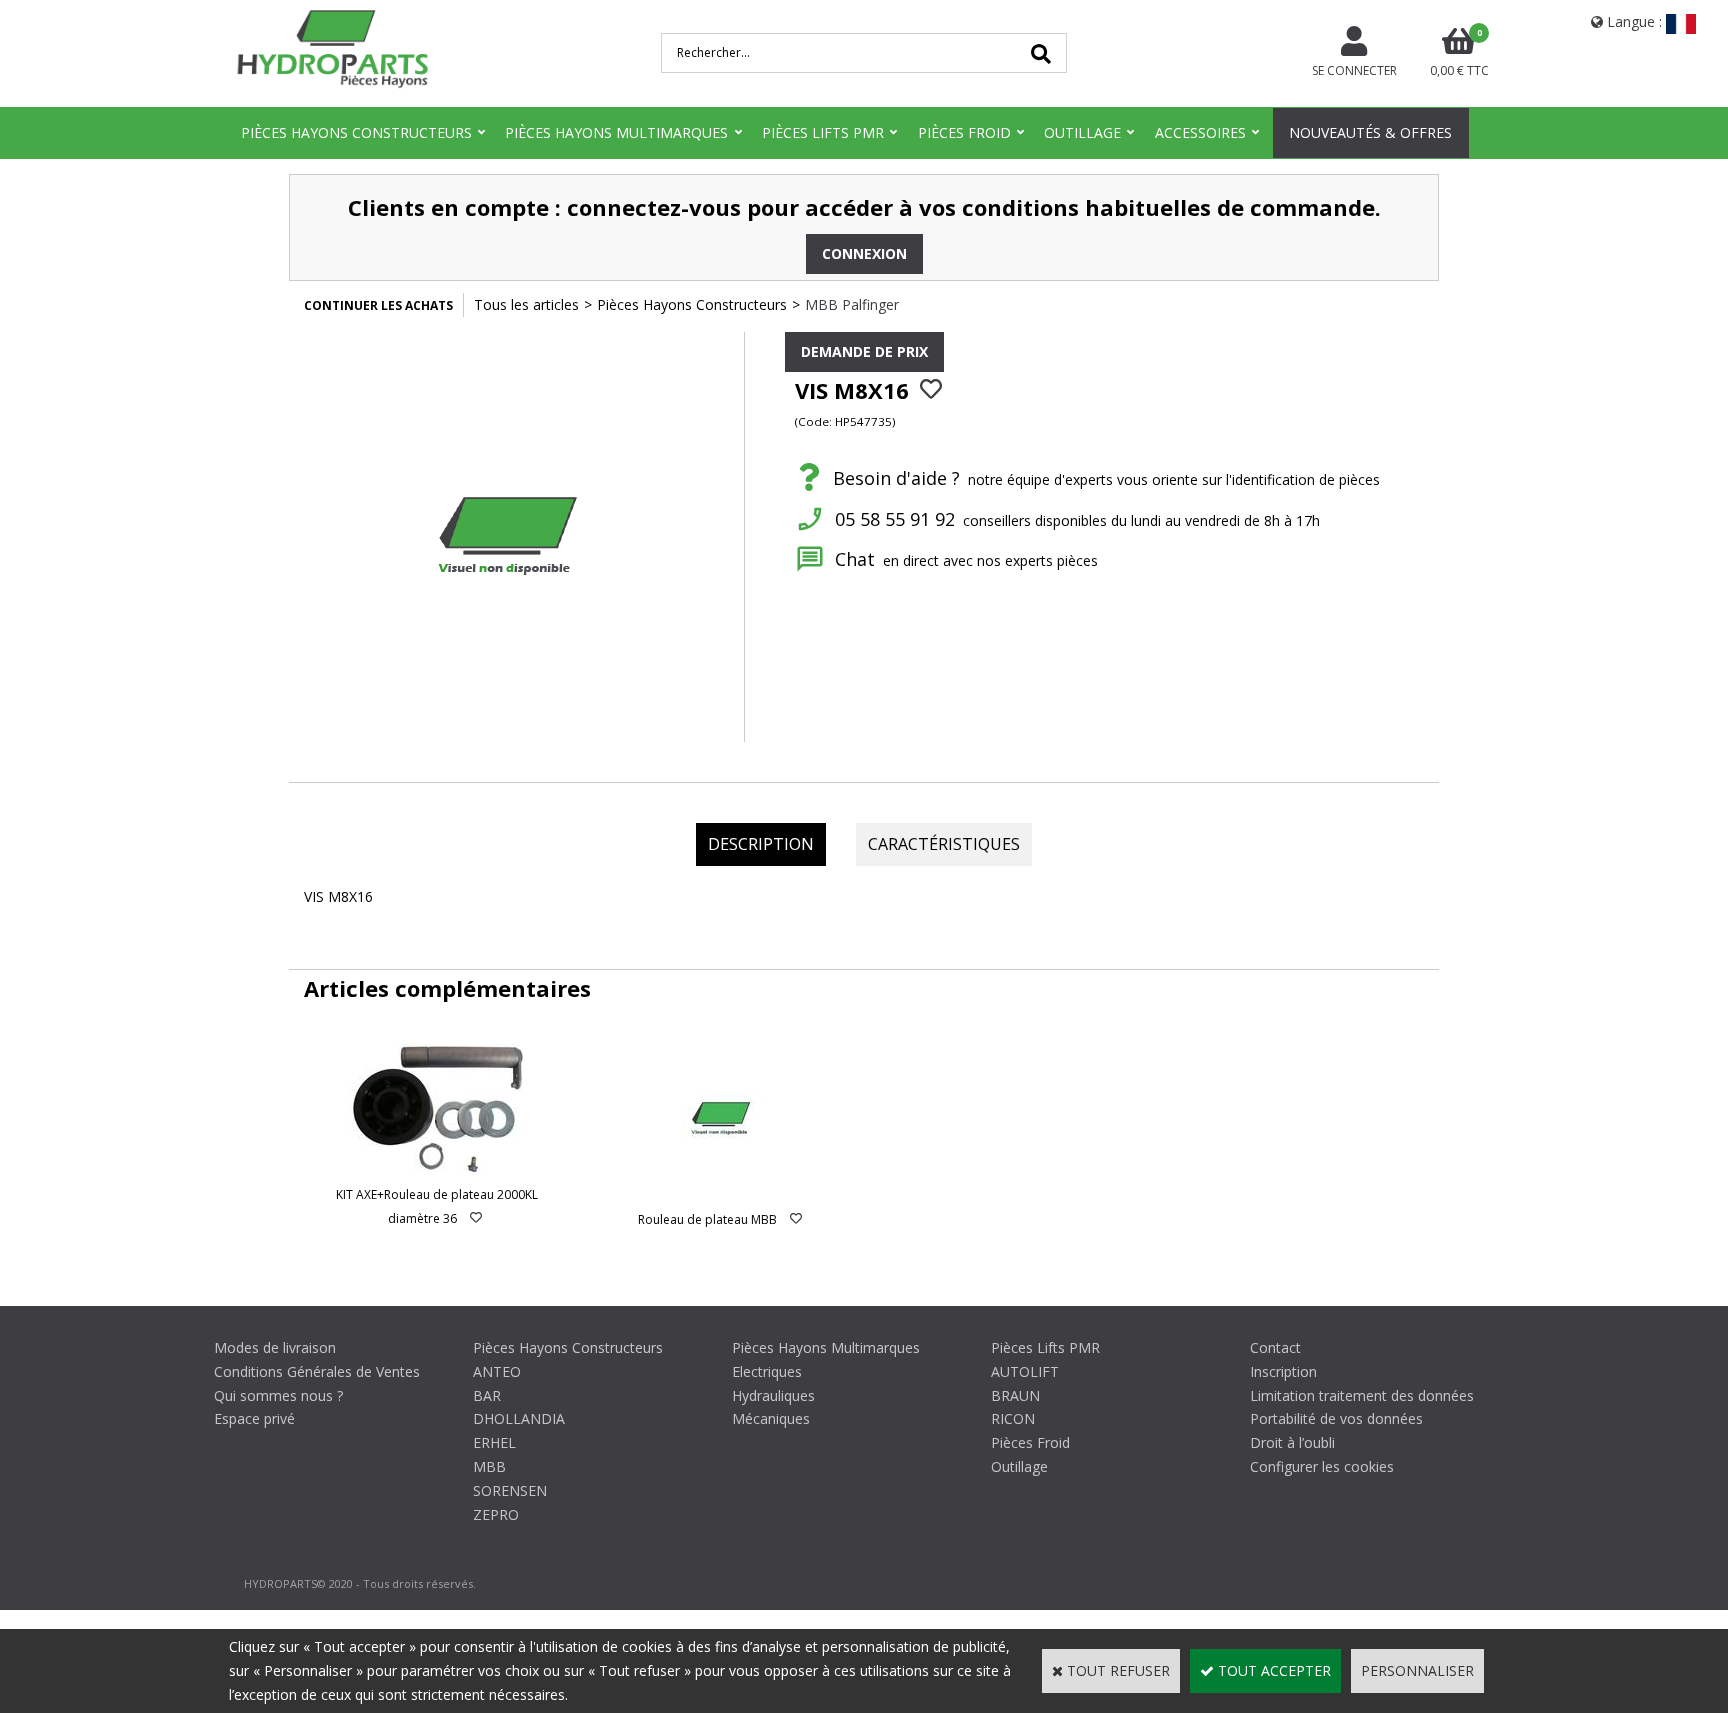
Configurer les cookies (1322, 1466)
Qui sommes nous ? (278, 1395)
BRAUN (1015, 1395)
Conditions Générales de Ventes (317, 1371)
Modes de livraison (275, 1347)
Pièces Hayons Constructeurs (356, 132)
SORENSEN (510, 1490)
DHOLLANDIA (519, 1418)
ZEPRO (496, 1514)
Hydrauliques (773, 1395)
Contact (1275, 1347)
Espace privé (254, 1418)
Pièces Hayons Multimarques (616, 132)
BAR (487, 1395)
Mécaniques (771, 1418)
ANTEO (497, 1371)
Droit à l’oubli (1292, 1442)
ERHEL (494, 1442)
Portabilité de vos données (1336, 1418)
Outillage (1082, 132)
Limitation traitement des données (1362, 1395)
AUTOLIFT (1025, 1371)
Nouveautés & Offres (1370, 132)
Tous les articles (526, 304)
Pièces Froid (964, 132)
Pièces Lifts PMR (823, 132)
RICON (1013, 1418)
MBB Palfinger (852, 304)
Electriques (767, 1371)
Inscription (1283, 1371)
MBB (489, 1466)
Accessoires (1200, 132)
